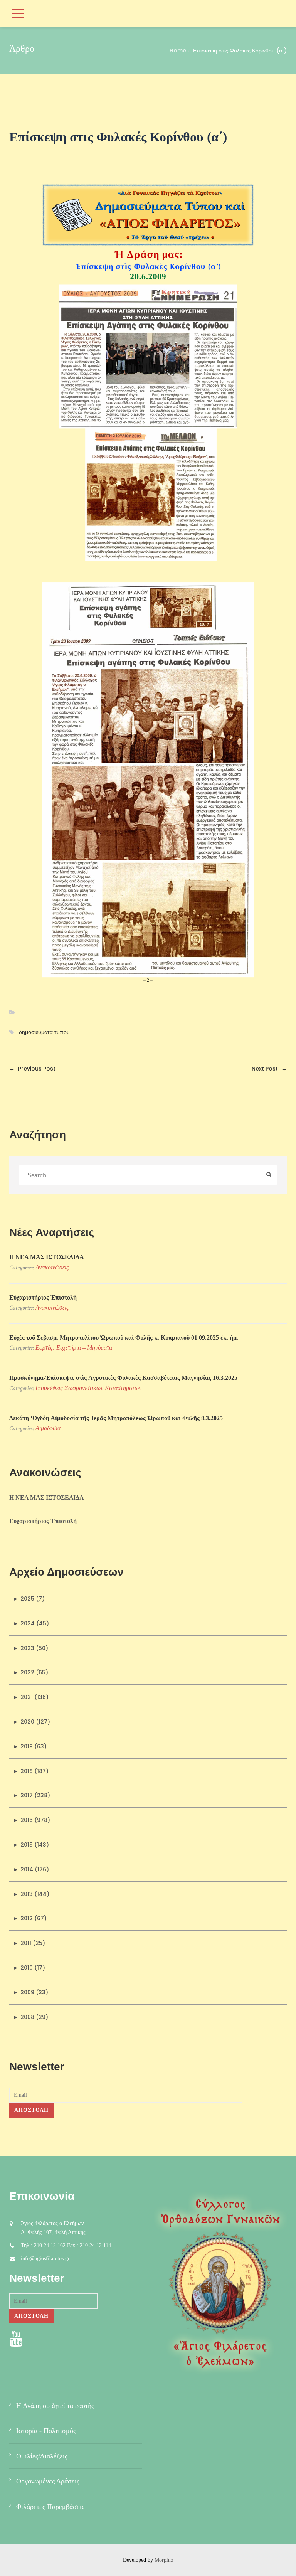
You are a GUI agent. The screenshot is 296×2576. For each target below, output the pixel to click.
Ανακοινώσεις (52, 1267)
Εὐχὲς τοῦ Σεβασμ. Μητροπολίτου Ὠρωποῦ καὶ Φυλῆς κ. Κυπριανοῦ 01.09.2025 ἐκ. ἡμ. (124, 1338)
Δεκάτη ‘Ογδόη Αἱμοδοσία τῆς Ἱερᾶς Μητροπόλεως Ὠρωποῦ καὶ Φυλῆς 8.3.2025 (116, 1418)
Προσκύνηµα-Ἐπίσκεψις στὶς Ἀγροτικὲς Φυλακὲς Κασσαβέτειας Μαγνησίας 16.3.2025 (123, 1378)
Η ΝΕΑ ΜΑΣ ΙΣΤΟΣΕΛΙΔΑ (47, 1257)
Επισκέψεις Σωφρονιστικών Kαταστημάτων (88, 1388)
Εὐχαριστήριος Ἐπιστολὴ (43, 1297)
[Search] (269, 1175)
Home (178, 51)
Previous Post (32, 1069)
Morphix (164, 2560)
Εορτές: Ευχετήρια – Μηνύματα (74, 1348)
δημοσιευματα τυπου (44, 1032)
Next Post (269, 1069)
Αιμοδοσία (48, 1428)
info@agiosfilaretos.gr (45, 2259)
